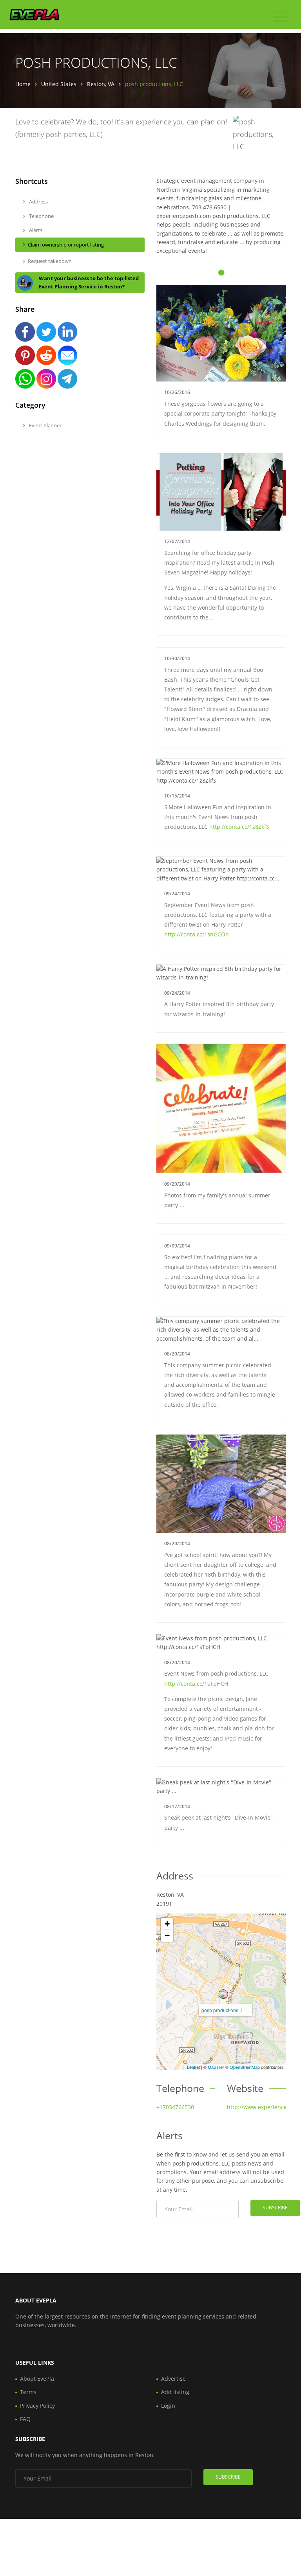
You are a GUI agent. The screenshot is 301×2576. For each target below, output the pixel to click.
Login (168, 2406)
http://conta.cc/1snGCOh (197, 934)
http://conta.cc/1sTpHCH (196, 1684)
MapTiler (216, 2067)
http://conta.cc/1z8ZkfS (239, 827)
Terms (28, 2392)
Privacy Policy (37, 2406)
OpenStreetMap (245, 2067)
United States (59, 84)
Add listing (175, 2392)
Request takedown (50, 261)
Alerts (35, 230)
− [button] (167, 1936)
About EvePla (37, 2379)
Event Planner (45, 425)
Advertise (173, 2379)
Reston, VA (101, 84)
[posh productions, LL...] (223, 1994)
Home (23, 84)
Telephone (41, 216)
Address (38, 202)
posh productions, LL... (226, 2010)
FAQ (25, 2419)
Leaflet (193, 2067)
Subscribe (275, 2208)
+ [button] (167, 1924)
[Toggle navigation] (280, 17)
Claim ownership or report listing (66, 245)
